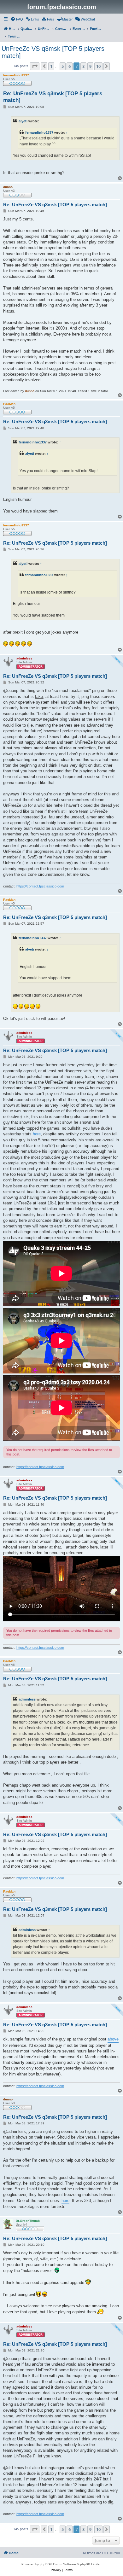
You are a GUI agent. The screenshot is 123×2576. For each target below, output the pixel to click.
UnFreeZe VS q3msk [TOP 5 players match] (53, 52)
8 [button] (83, 66)
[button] (35, 66)
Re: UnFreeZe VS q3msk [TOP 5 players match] (53, 97)
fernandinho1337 (39, 132)
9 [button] (90, 66)
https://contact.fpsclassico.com (40, 886)
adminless (27, 1699)
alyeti (23, 121)
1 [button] (51, 66)
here (37, 1134)
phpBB (45, 2564)
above (113, 2039)
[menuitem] (17, 19)
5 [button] (63, 66)
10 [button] (98, 66)
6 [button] (70, 66)
